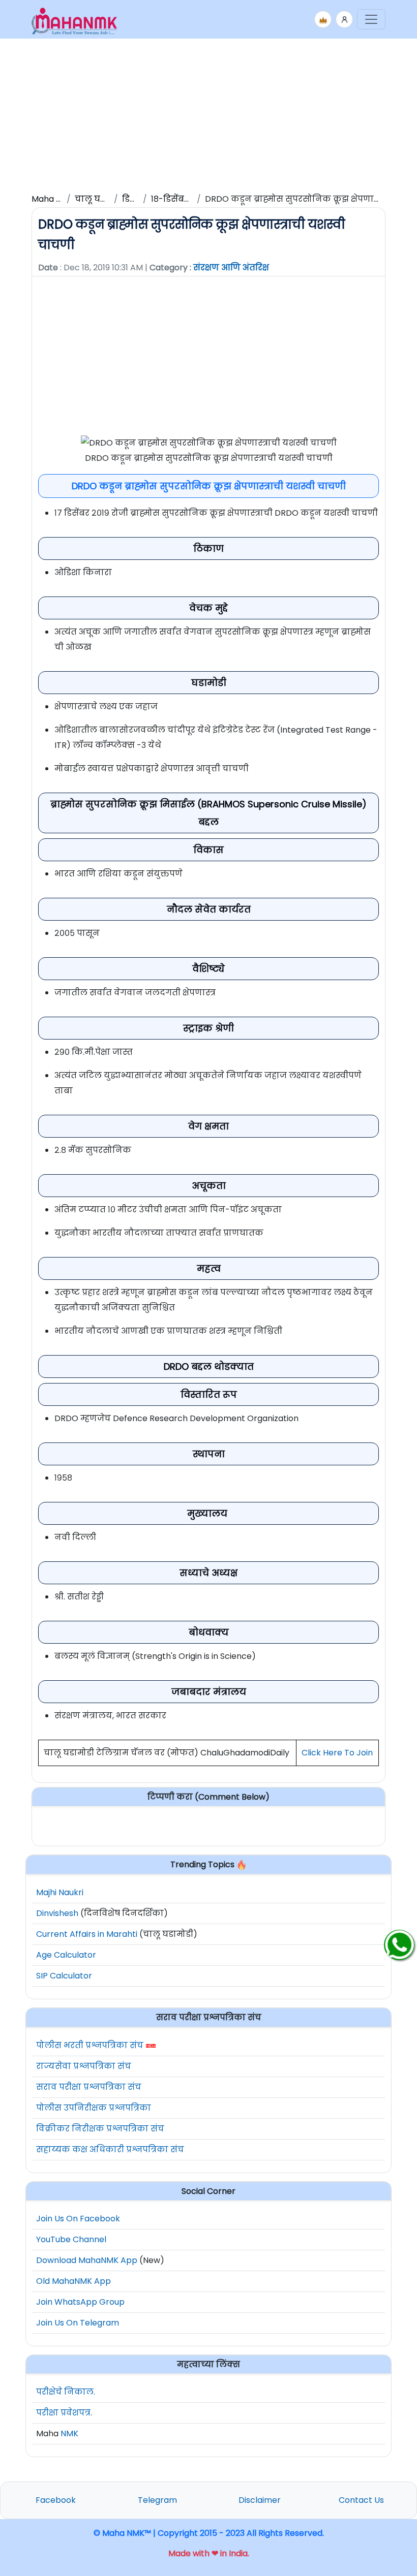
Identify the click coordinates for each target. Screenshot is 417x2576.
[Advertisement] (208, 114)
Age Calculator (66, 1955)
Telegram (157, 2500)
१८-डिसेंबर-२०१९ (181, 199)
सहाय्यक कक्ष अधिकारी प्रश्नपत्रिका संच (110, 2149)
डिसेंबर (135, 199)
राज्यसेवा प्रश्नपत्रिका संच (84, 2066)
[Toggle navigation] (371, 19)
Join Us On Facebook (78, 2219)
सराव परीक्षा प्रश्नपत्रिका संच (89, 2087)
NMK (69, 2433)
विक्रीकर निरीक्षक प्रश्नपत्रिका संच (100, 2129)
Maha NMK (53, 199)
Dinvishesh (57, 1913)
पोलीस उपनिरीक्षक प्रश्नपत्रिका (94, 2108)
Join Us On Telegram (78, 2323)
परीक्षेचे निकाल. (66, 2392)
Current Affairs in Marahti (87, 1934)
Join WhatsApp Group (80, 2302)
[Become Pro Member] (323, 19)
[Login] (344, 19)
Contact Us (361, 2500)
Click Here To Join (337, 1753)
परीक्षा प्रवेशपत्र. (64, 2413)
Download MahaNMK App (87, 2260)
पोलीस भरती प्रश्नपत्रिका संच (90, 2045)
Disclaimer (260, 2500)
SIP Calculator (64, 1976)
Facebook (56, 2500)
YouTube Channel (71, 2239)
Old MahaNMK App (73, 2281)
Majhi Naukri (60, 1892)
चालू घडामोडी (100, 199)
